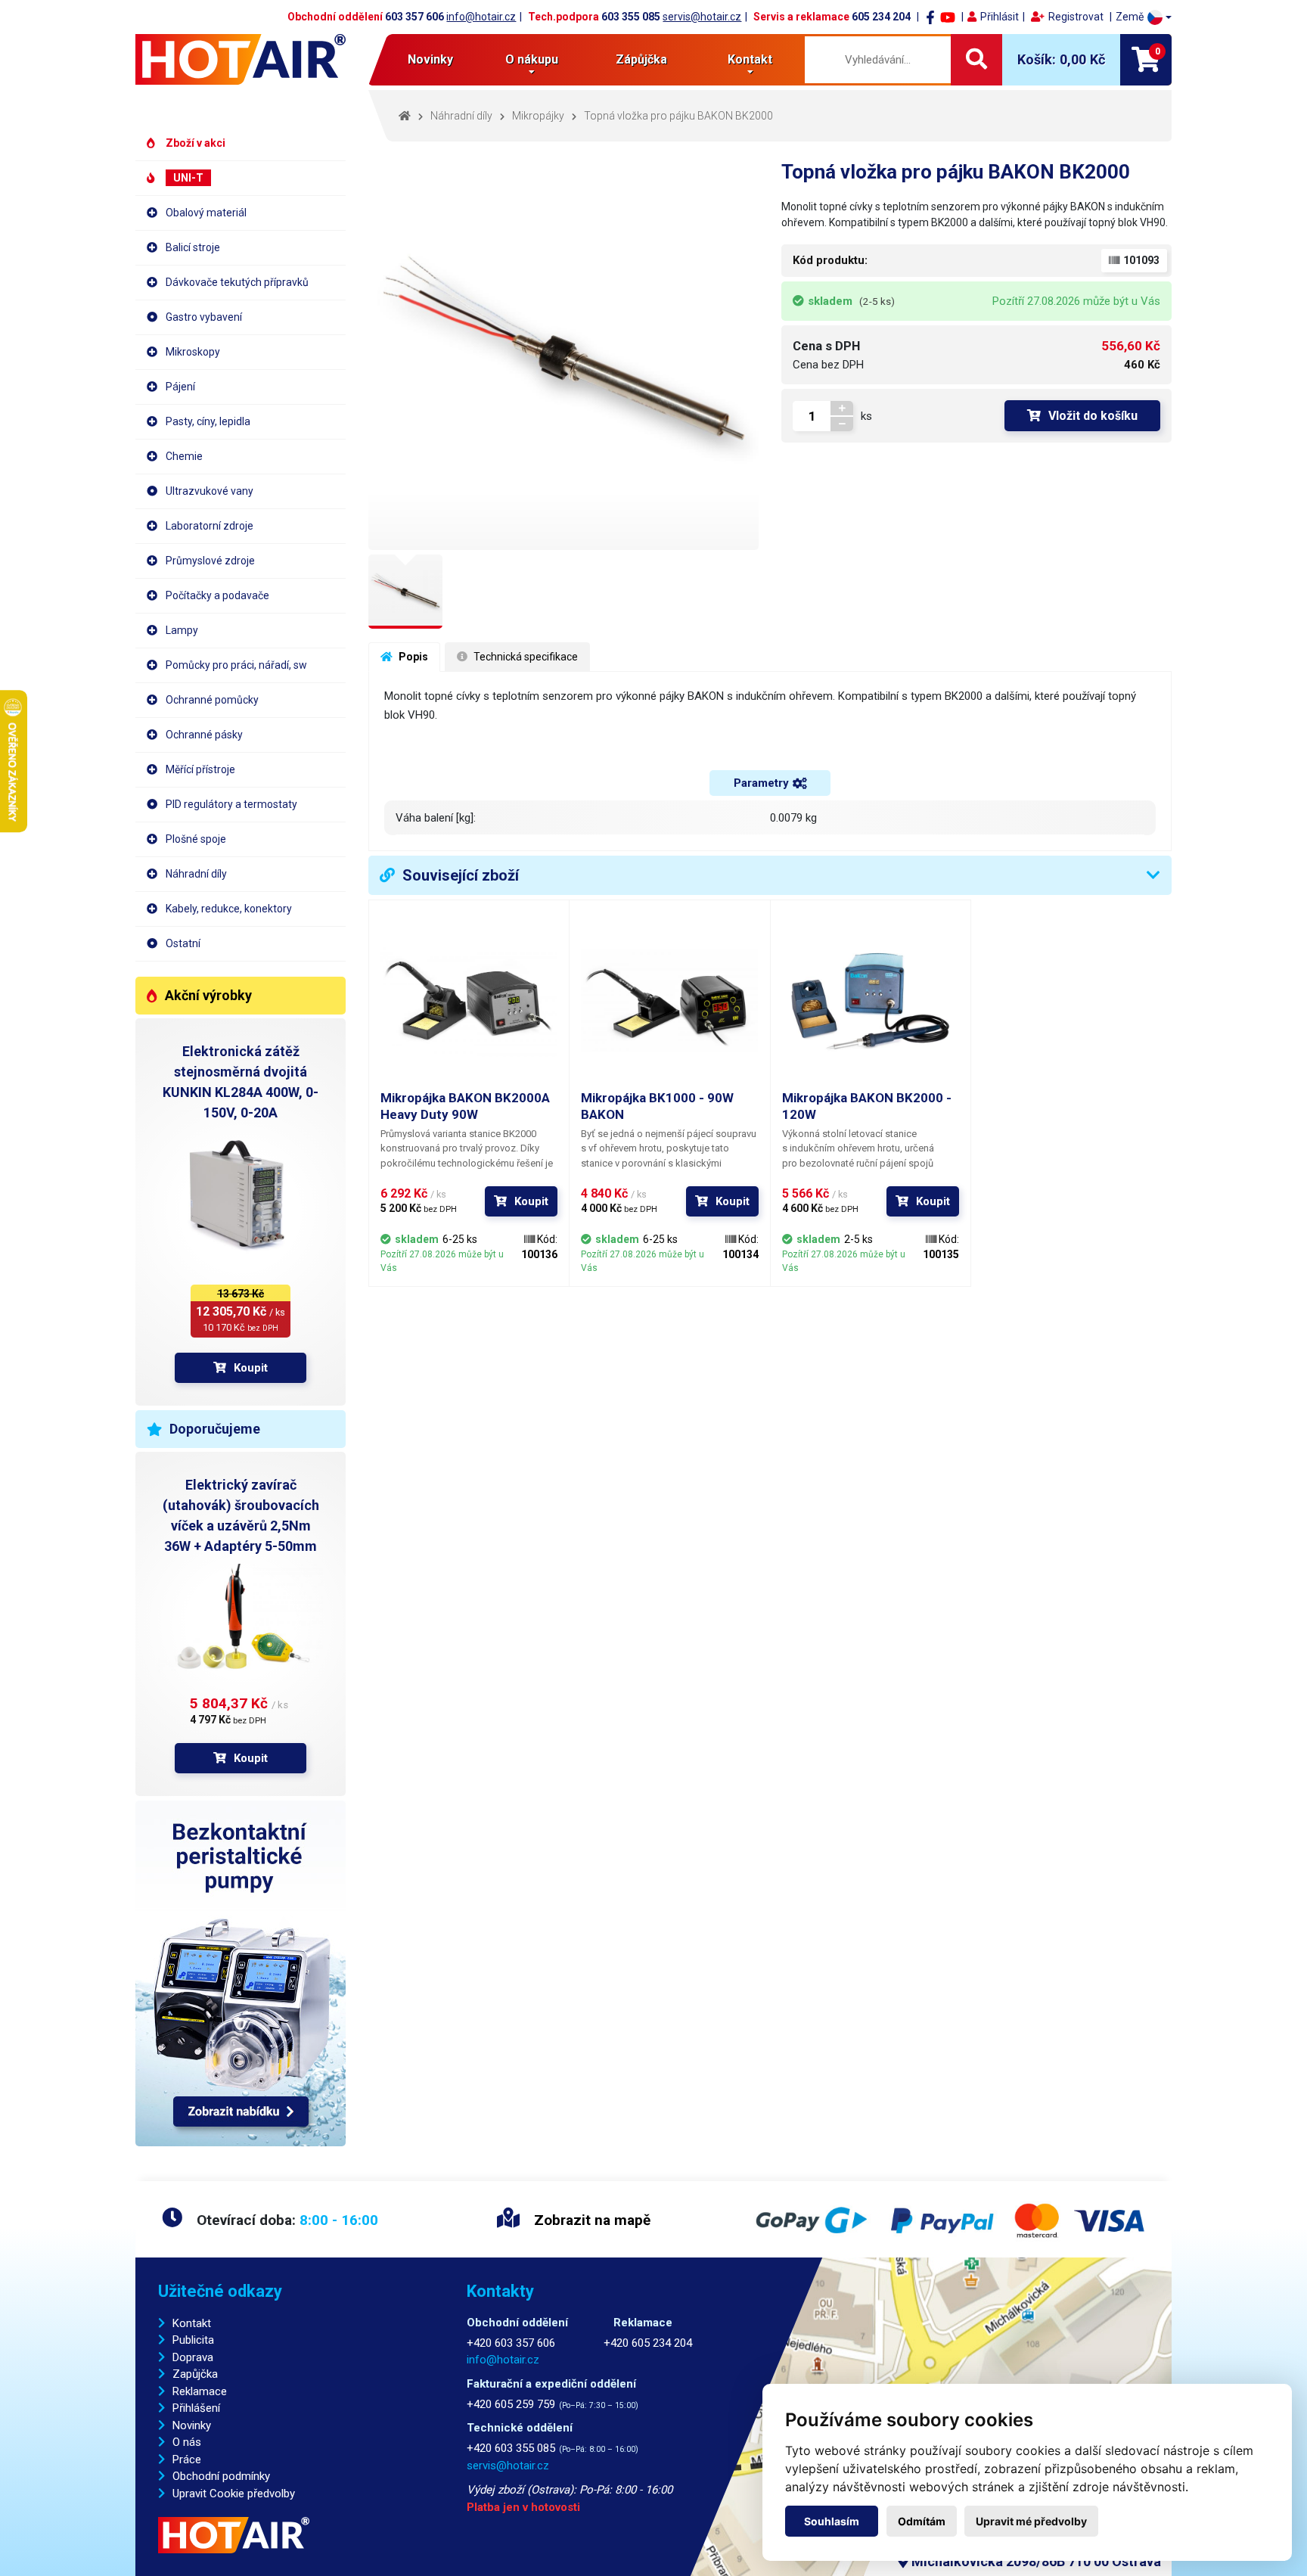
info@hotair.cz (481, 17)
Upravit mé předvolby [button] (1031, 2521)
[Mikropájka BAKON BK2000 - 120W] (871, 1000)
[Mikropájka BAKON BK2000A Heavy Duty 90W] (469, 1000)
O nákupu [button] (532, 59)
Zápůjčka (641, 59)
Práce (187, 2459)
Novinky (430, 59)
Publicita (193, 2340)
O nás (187, 2442)
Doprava (193, 2357)
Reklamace (200, 2391)
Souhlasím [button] (832, 2521)
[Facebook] (930, 17)
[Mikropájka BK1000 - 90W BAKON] (669, 1000)
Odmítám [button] (922, 2521)
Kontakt (192, 2323)
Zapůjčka (195, 2374)
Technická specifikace (525, 657)
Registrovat (1076, 17)
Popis (412, 657)
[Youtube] (948, 17)
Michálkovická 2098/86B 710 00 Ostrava (1035, 2561)
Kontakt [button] (750, 59)
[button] (1144, 17)
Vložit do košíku (1093, 416)
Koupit (251, 1368)
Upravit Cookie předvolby (234, 2494)
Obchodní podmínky (221, 2476)
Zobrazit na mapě (590, 2220)
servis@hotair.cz (702, 17)
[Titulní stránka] (241, 59)
